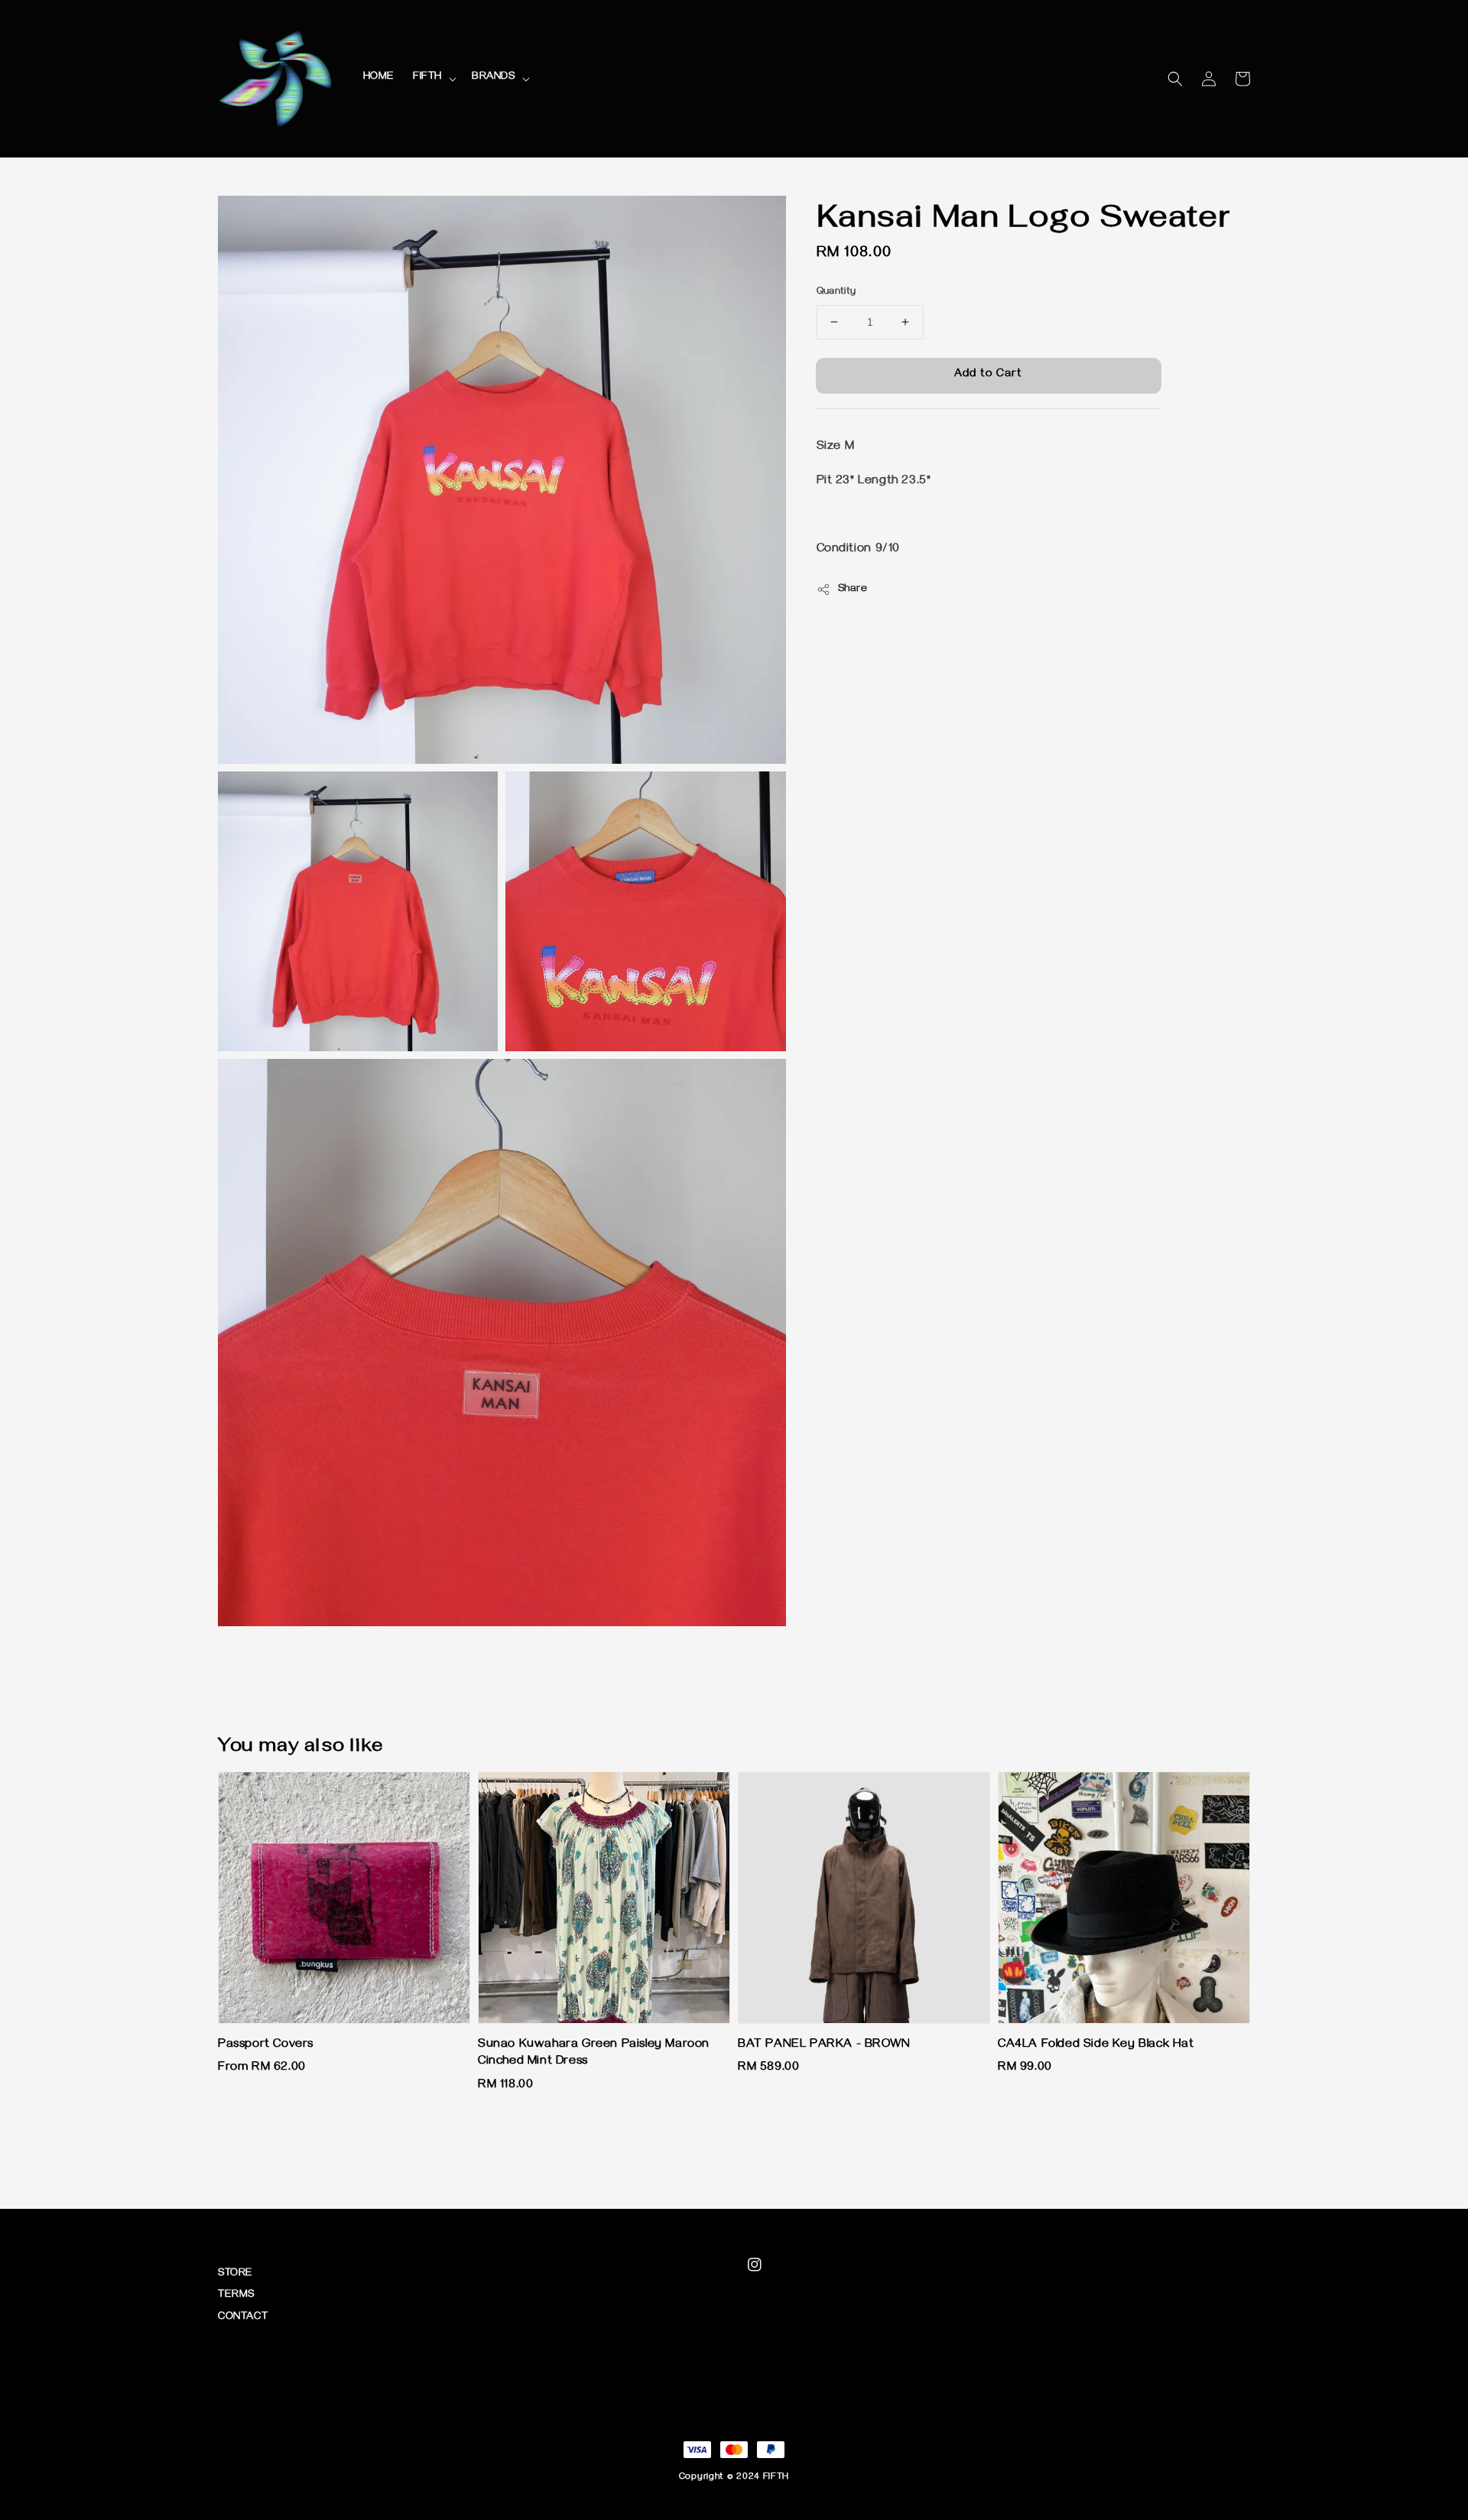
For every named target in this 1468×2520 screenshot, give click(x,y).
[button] (1175, 79)
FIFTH (427, 78)
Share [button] (853, 590)
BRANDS (494, 78)
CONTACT (243, 2318)
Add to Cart (988, 375)
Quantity (836, 292)
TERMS (236, 2296)
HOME (379, 78)
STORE (235, 2274)
